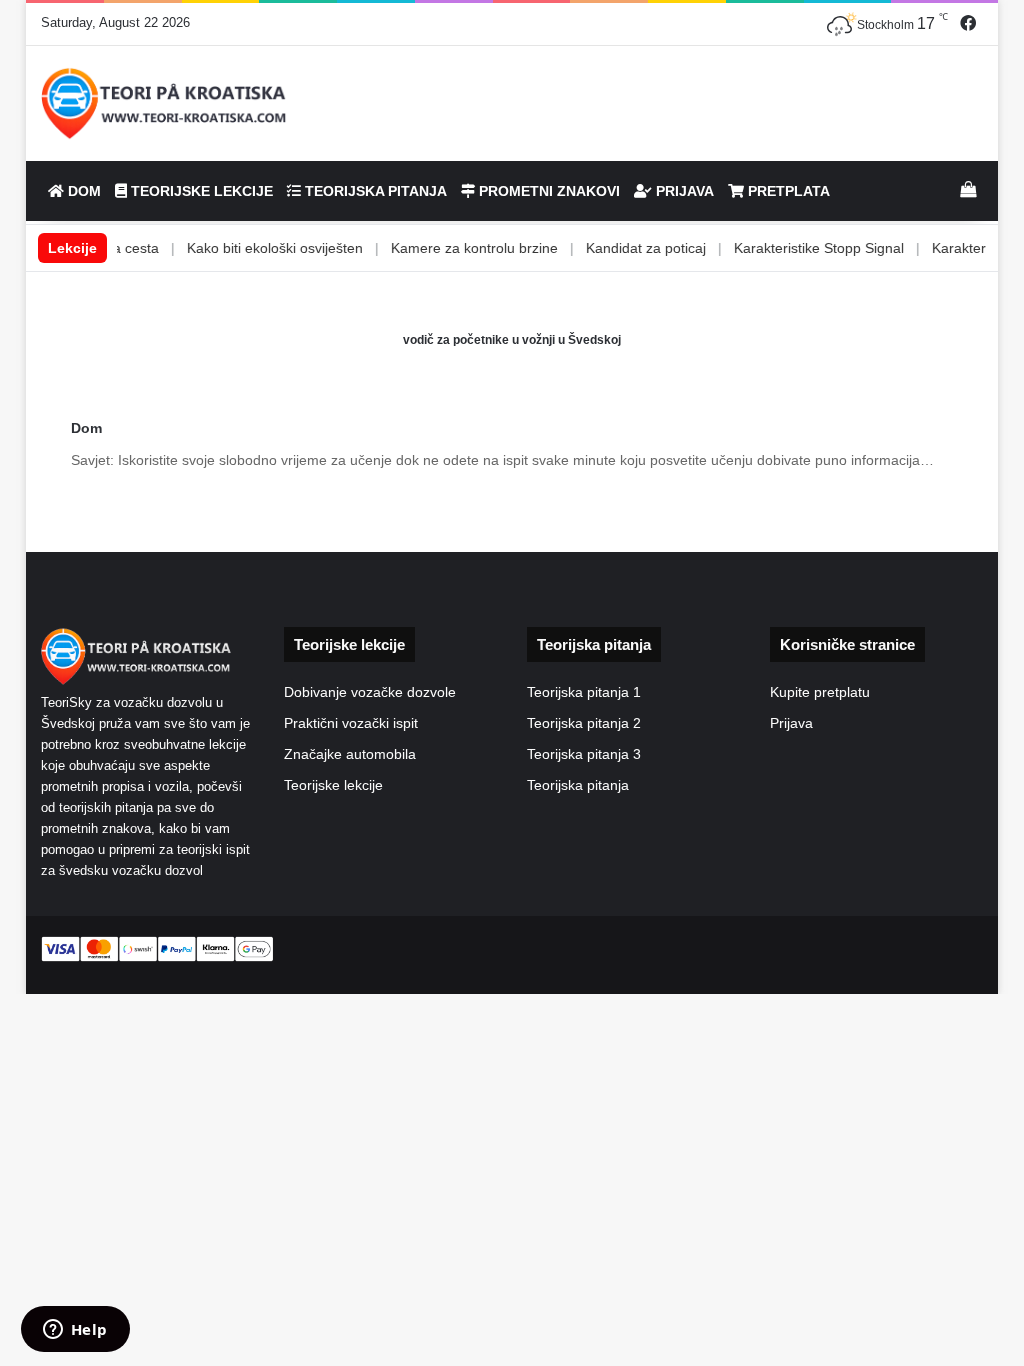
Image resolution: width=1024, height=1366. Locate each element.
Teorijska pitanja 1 (584, 692)
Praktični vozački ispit (351, 723)
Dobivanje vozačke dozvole (370, 692)
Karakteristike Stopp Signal (788, 248)
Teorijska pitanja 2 (584, 723)
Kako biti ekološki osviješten (244, 248)
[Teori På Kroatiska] (164, 103)
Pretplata (787, 191)
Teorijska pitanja (578, 785)
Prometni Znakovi (547, 191)
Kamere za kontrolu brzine (443, 248)
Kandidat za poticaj (615, 248)
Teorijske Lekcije (200, 191)
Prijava (683, 191)
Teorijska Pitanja (374, 191)
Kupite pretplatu (820, 692)
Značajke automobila (350, 754)
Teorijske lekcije (333, 785)
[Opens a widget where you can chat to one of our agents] (75, 1331)
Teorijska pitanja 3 (584, 754)
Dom (82, 191)
